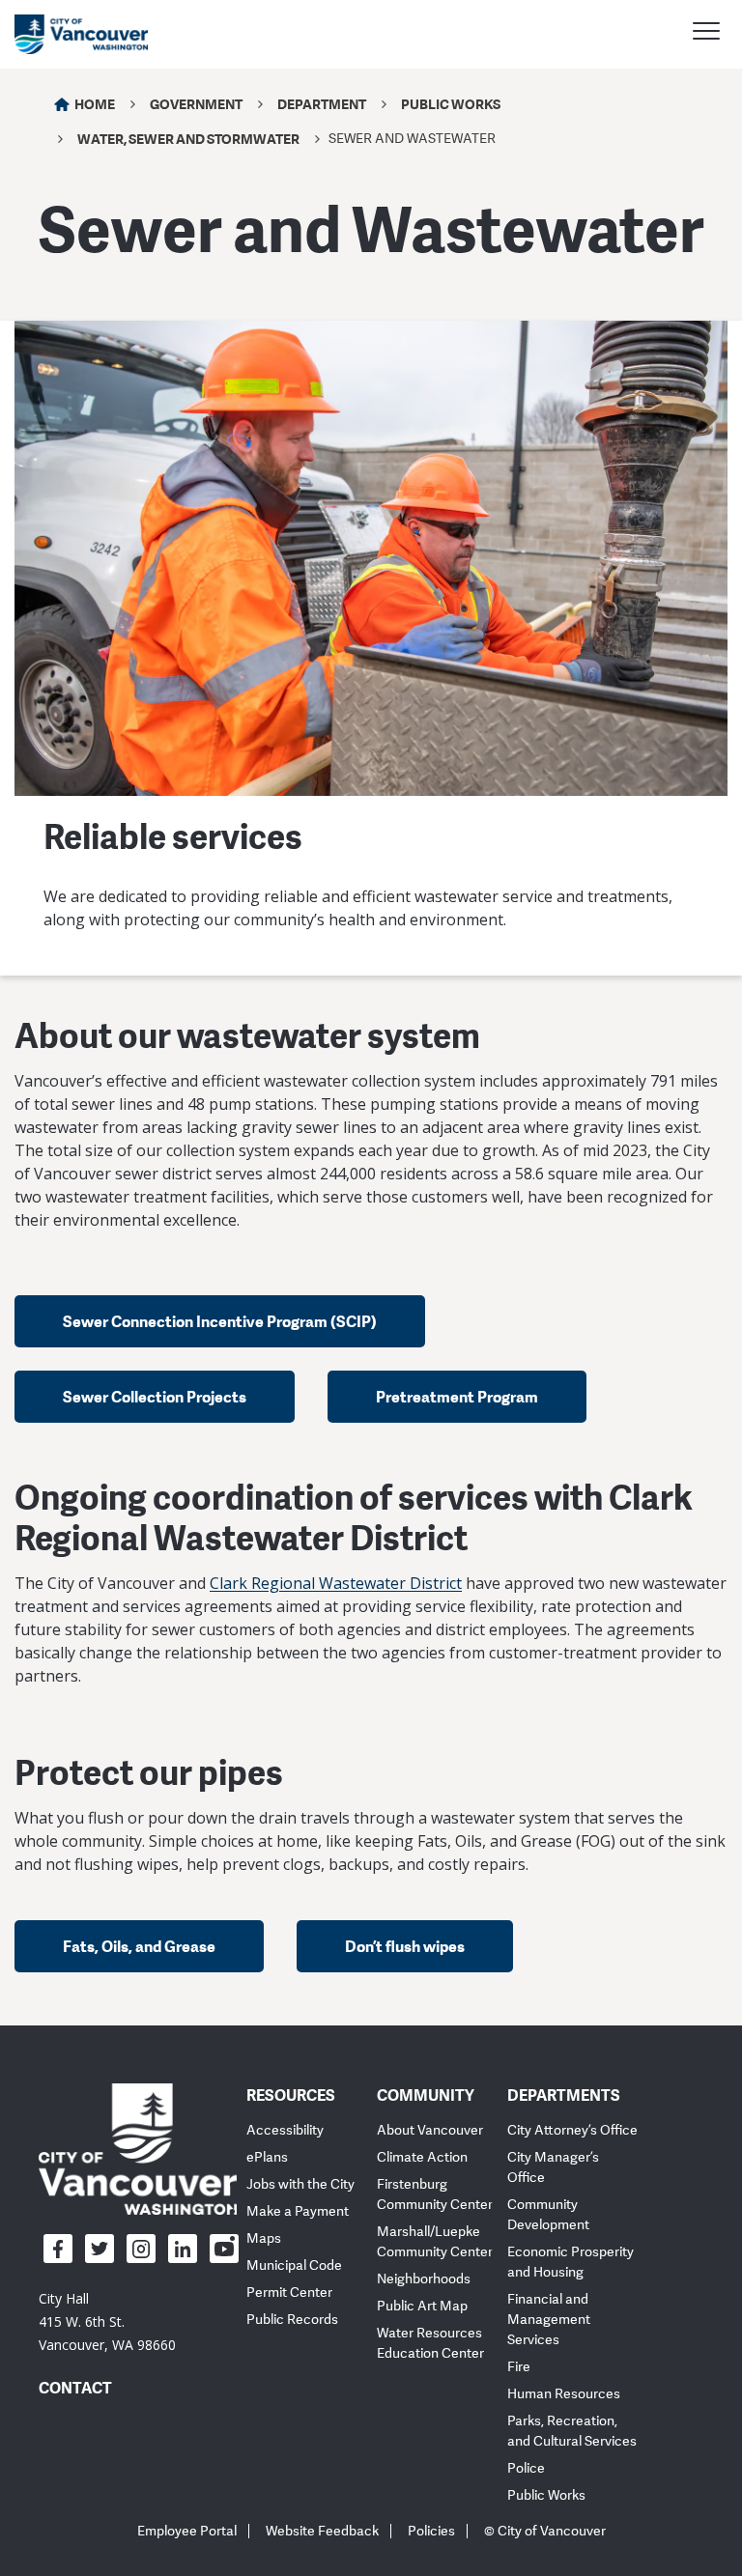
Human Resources (564, 2394)
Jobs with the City (300, 2184)
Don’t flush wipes (405, 1946)
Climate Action (422, 2157)
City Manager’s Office (553, 2167)
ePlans (267, 2157)
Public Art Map (422, 2306)
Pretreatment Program (457, 1397)
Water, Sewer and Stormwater (188, 139)
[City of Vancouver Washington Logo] (81, 34)
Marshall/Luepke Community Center (435, 2242)
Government (196, 104)
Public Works (451, 104)
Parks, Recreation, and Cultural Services (572, 2431)
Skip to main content (89, 167)
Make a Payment (298, 2211)
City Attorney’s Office (572, 2130)
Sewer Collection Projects (155, 1397)
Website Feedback (322, 2531)
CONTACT (75, 2388)
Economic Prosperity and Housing (571, 2262)
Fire (519, 2367)
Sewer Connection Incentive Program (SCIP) (220, 1321)
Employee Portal (187, 2531)
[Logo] (138, 2148)
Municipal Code (294, 2265)
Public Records (292, 2320)
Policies (431, 2531)
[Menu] (706, 34)
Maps (264, 2238)
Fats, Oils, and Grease (139, 1946)
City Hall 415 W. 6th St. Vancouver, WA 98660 (107, 2321)
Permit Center (289, 2293)
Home (95, 104)
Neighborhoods (424, 2279)
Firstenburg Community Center (435, 2194)
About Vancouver (430, 2130)
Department (322, 104)
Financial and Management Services (549, 2320)
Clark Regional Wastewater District (336, 1583)
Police (526, 2468)
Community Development (548, 2215)
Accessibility (285, 2130)
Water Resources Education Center (430, 2343)
